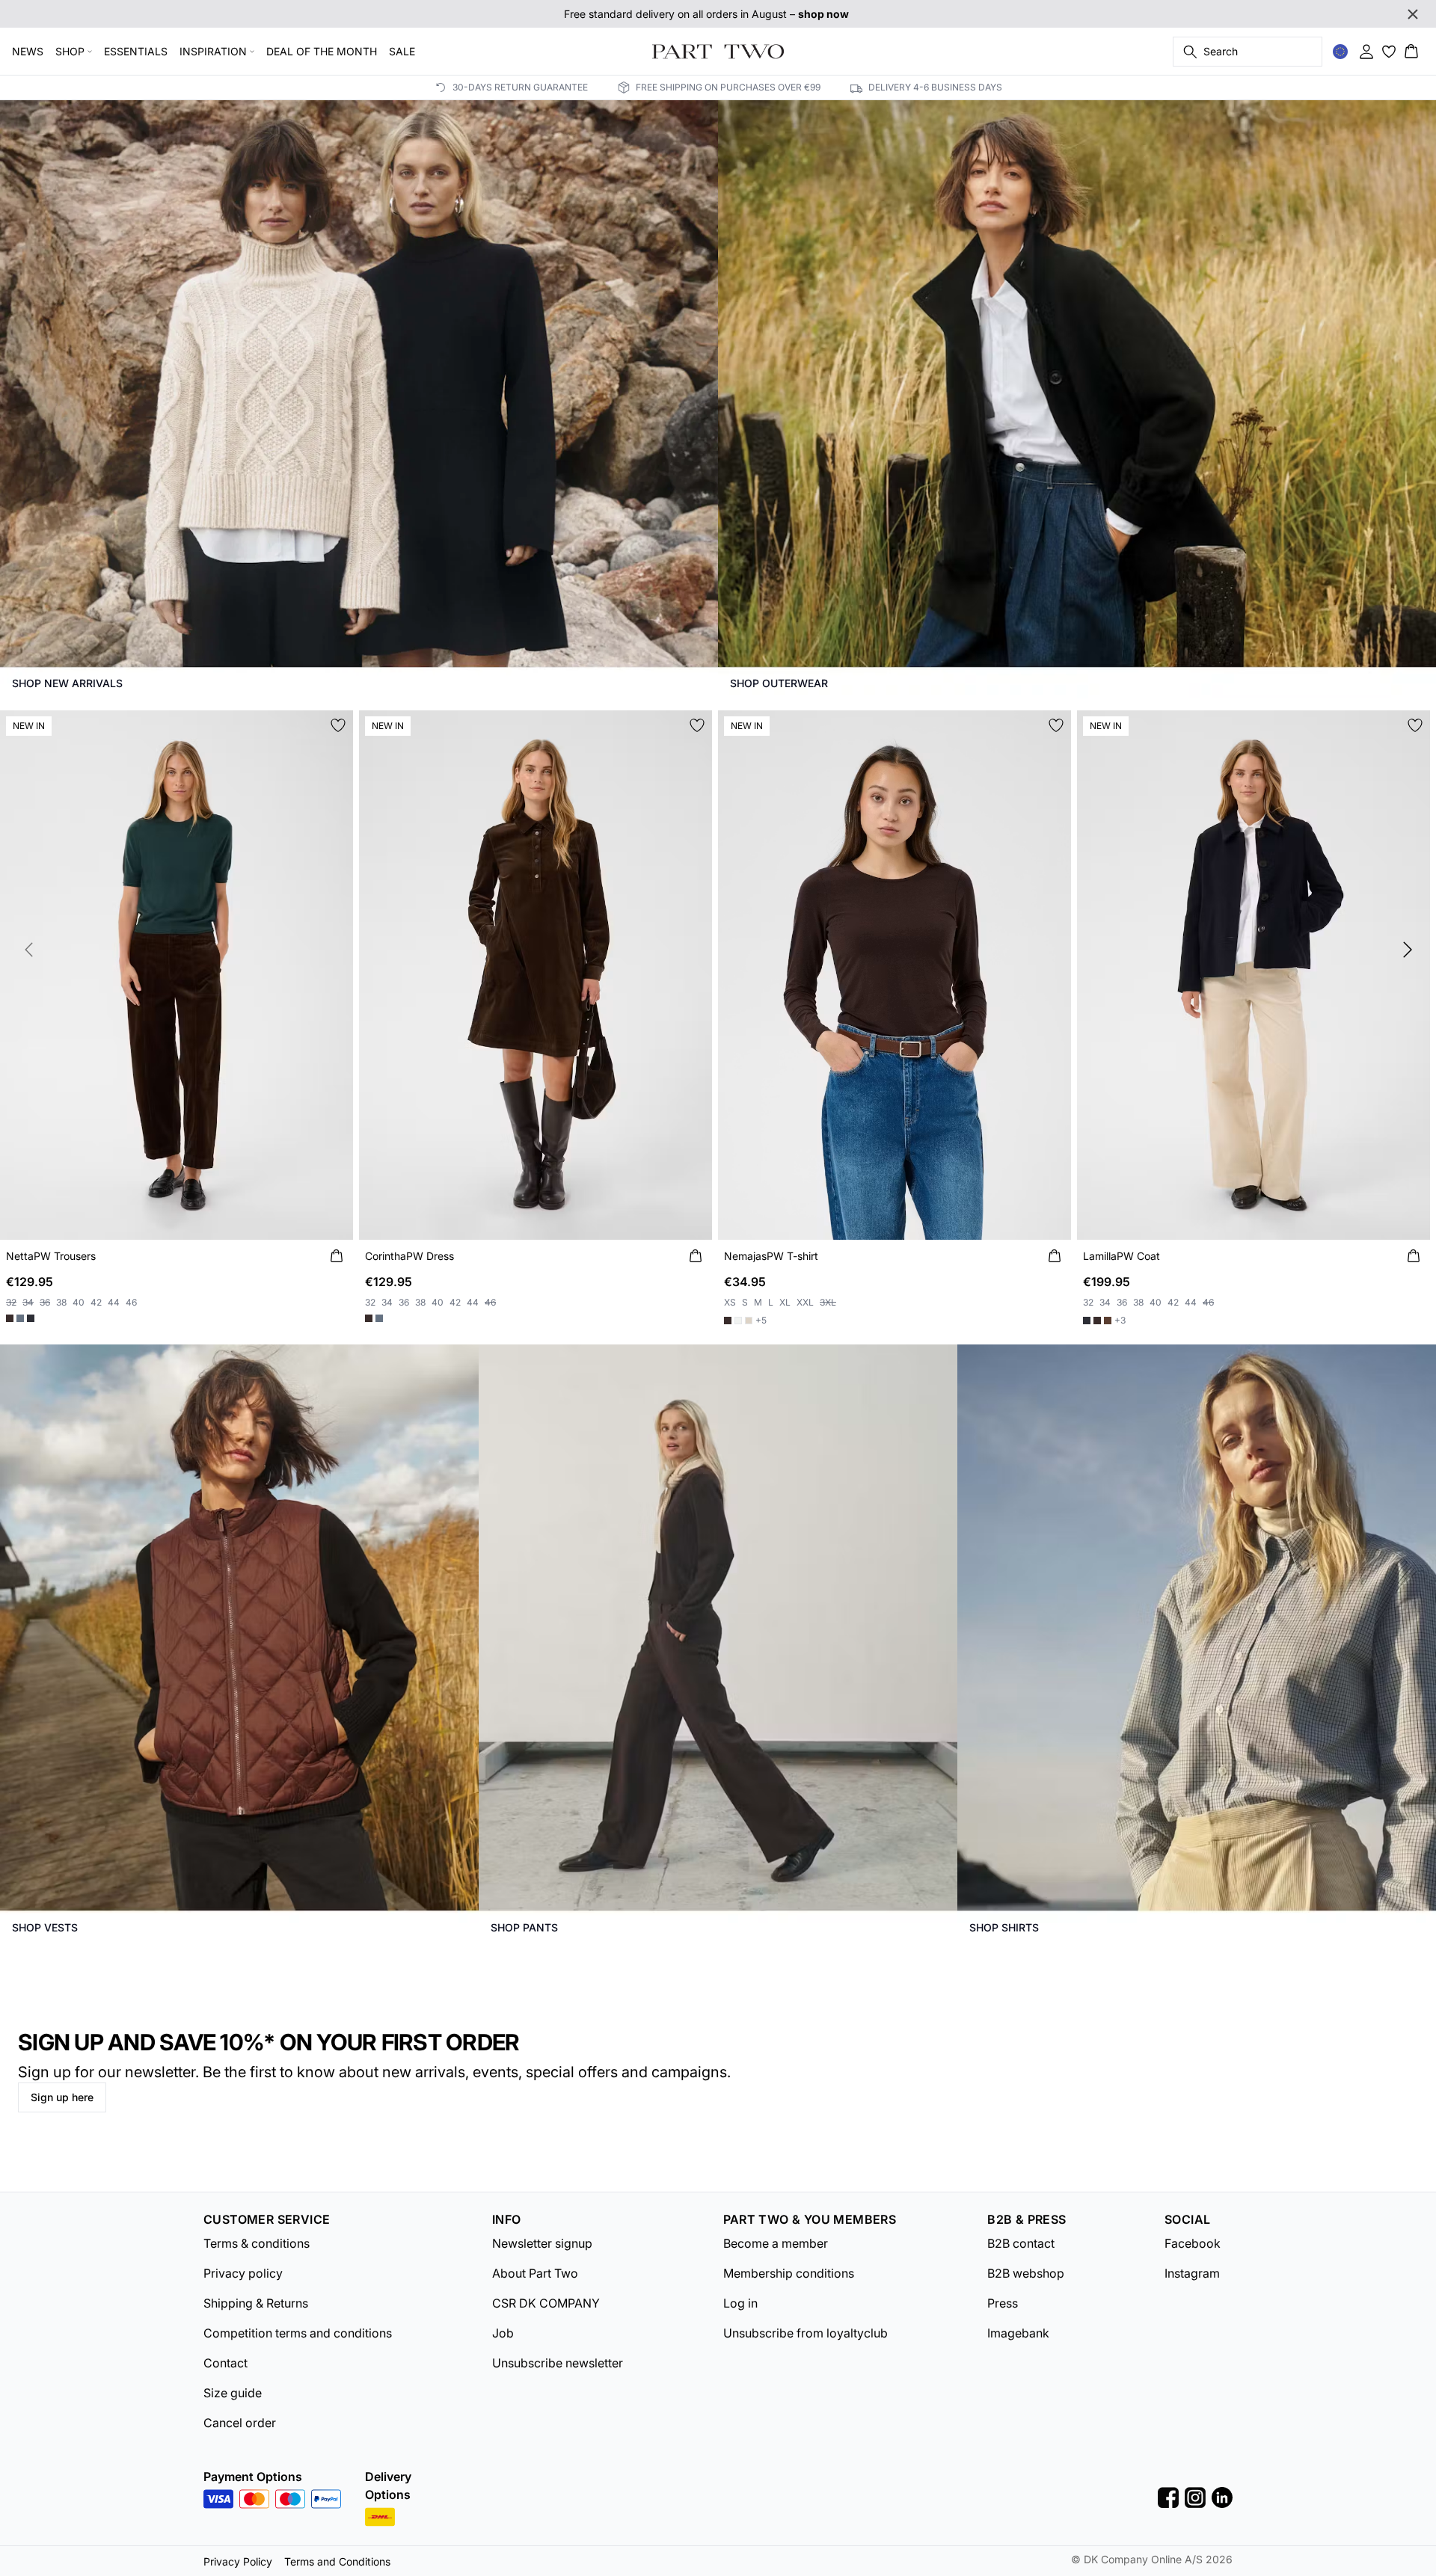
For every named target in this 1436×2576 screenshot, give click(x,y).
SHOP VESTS (45, 1927)
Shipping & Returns (256, 2303)
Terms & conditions (257, 2243)
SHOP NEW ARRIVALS (67, 683)
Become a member (776, 2243)
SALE (402, 51)
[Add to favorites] (338, 725)
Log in (740, 2303)
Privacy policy (243, 2273)
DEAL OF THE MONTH (322, 51)
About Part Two (535, 2273)
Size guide (233, 2393)
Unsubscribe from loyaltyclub (806, 2333)
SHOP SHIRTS (1004, 1927)
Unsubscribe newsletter (558, 2363)
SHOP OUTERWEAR (779, 683)
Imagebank (1018, 2333)
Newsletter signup (542, 2243)
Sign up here (62, 2097)
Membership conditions (789, 2273)
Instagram (1192, 2273)
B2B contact (1021, 2243)
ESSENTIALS (136, 51)
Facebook (1193, 2243)
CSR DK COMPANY (546, 2303)
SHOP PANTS (524, 1927)
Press (1003, 2303)
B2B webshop (1026, 2273)
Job (503, 2333)
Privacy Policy (238, 2561)
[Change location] (1340, 52)
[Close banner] (1413, 14)
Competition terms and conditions (298, 2333)
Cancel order (240, 2423)
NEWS (28, 51)
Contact (225, 2363)
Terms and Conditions (337, 2561)
